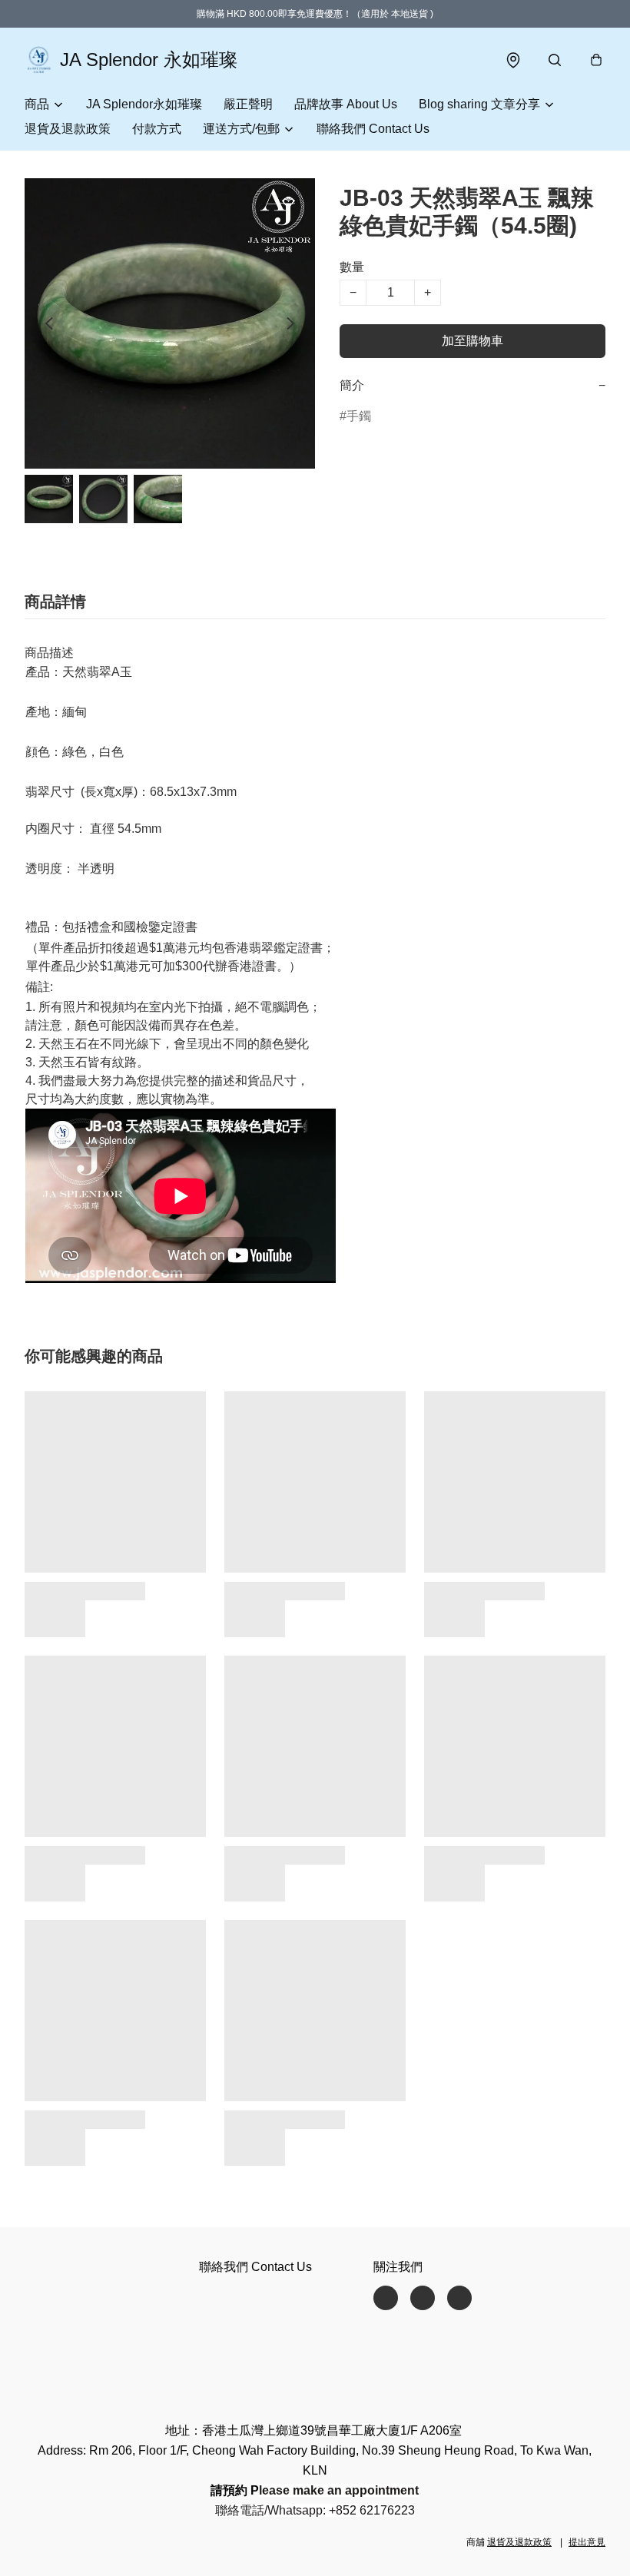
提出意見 (587, 2542)
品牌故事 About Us (346, 104)
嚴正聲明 (248, 104)
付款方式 (157, 129)
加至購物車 (472, 341)
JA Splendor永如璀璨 (144, 104)
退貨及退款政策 (68, 129)
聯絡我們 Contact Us (373, 129)
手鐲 (359, 416)
